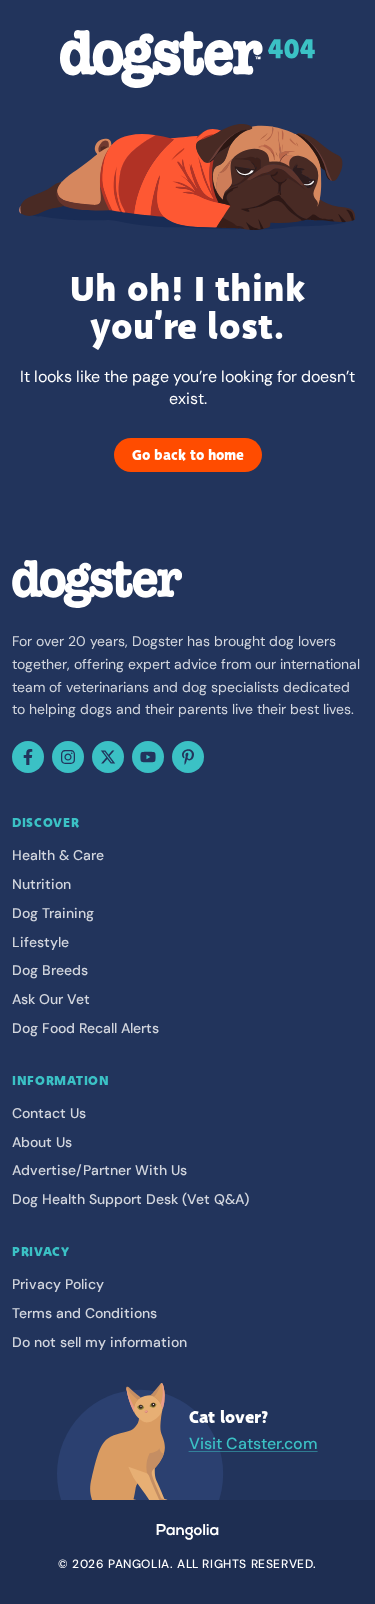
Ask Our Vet (51, 999)
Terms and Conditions (84, 1313)
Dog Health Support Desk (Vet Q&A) (130, 1199)
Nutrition (41, 884)
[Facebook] (28, 757)
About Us (42, 1142)
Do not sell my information (99, 1342)
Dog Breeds (50, 970)
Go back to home (188, 455)
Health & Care (58, 855)
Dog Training (53, 913)
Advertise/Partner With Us (99, 1170)
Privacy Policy (58, 1284)
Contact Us (49, 1113)
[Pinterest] (188, 757)
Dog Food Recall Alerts (85, 1028)
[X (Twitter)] (108, 757)
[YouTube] (148, 757)
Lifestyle (40, 942)
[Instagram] (68, 757)
